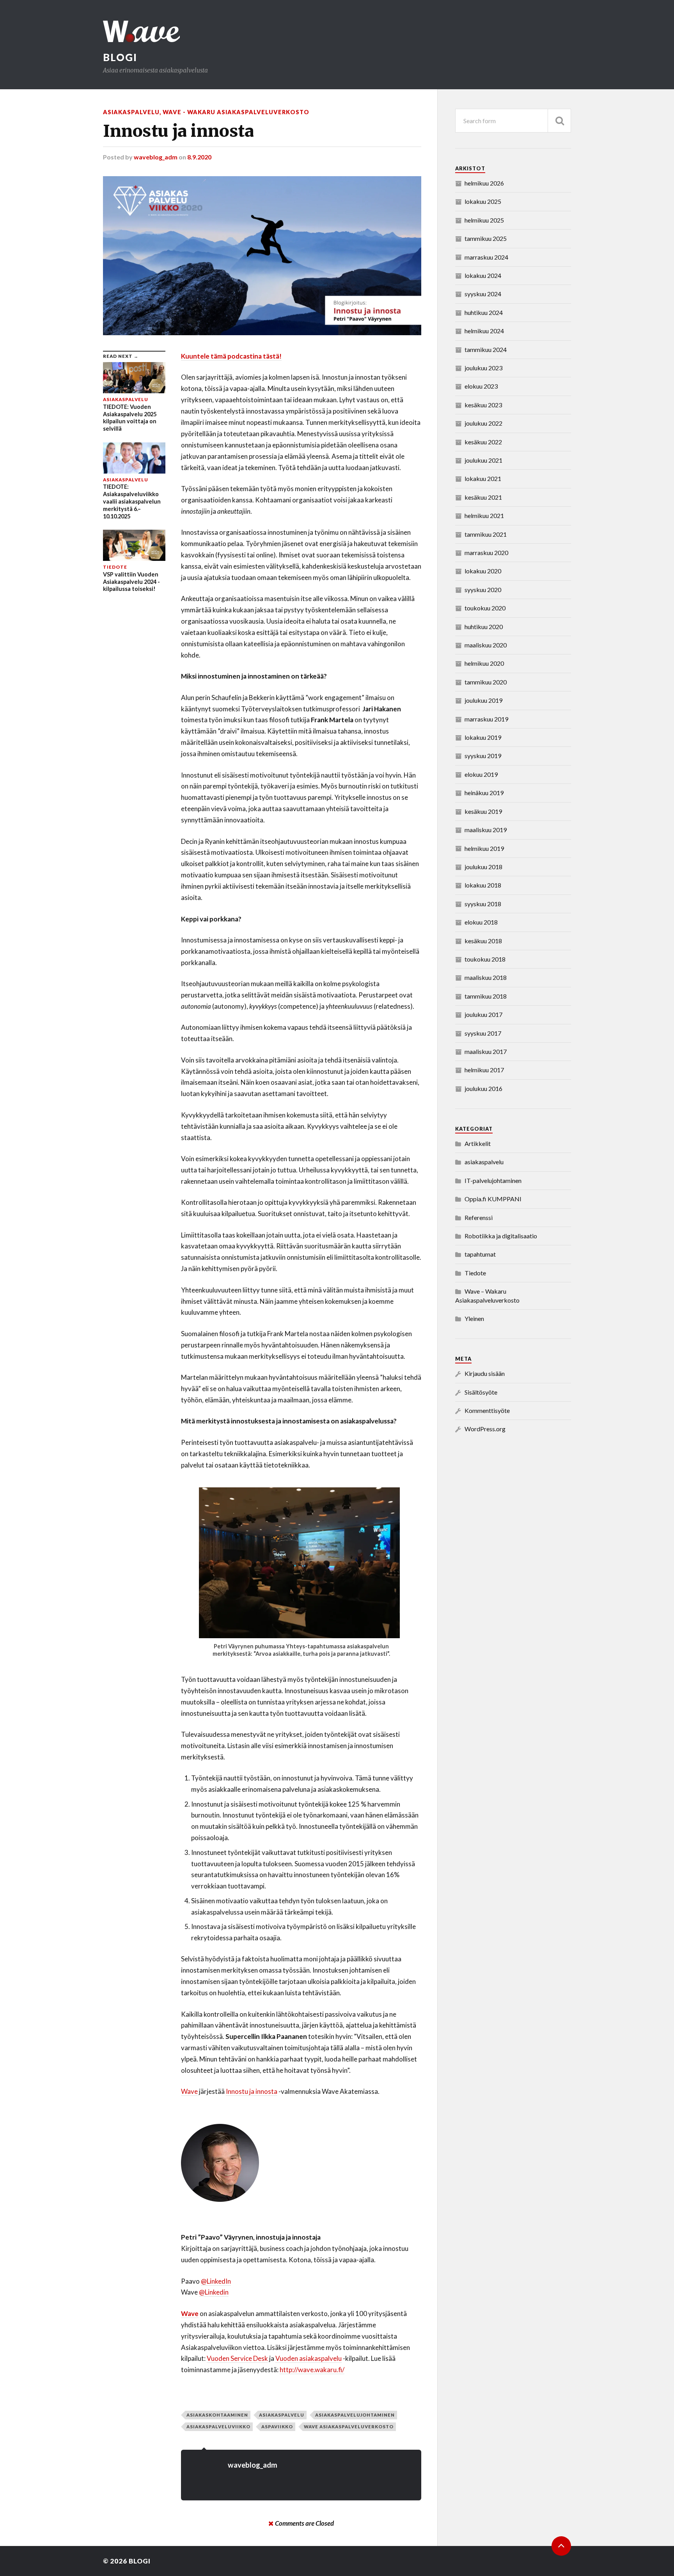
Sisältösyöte (481, 1392)
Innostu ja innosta (252, 2091)
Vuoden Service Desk (237, 2358)
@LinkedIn (216, 2281)
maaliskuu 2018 (486, 977)
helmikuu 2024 (484, 331)
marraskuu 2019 (486, 719)
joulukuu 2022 (483, 423)
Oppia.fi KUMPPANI (493, 1199)
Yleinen (474, 1318)
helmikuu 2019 (484, 848)
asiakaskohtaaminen (217, 2415)
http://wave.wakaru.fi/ (312, 2370)
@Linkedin (214, 2292)
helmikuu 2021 (484, 515)
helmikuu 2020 (484, 663)
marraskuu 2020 (486, 553)
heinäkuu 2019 (484, 793)
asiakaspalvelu (131, 112)
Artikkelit (478, 1143)
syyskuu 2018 (483, 904)
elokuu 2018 (481, 922)
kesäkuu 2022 (483, 442)
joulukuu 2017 (483, 1014)
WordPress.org (485, 1429)
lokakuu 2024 (483, 275)
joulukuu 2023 (483, 368)
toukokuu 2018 (485, 959)
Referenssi (479, 1217)
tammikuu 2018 (486, 996)
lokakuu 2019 (483, 737)
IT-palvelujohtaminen (493, 1180)
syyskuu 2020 (483, 590)
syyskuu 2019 (483, 756)
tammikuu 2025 (486, 238)
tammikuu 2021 (486, 534)
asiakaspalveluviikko (218, 2427)
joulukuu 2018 (483, 867)
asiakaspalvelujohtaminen (355, 2415)
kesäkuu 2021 (483, 497)
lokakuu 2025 (483, 201)
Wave (189, 2091)
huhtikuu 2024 (484, 312)
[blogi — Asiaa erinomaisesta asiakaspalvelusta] (337, 31)
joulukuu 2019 (483, 700)
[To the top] (561, 2546)
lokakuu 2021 (483, 478)
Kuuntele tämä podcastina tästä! (231, 356)
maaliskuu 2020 (486, 645)
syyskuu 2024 (483, 294)
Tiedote (475, 1273)
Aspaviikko (277, 2427)
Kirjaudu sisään (485, 1373)
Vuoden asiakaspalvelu (309, 2358)
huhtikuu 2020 (484, 627)
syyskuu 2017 (483, 1033)
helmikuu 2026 (484, 183)
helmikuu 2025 (484, 220)
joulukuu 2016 (483, 1088)
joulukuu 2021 (483, 460)
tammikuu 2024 (486, 349)
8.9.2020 (199, 157)
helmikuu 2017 (484, 1070)
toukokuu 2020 (485, 608)
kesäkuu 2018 (483, 941)
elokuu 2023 (481, 386)
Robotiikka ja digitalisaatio (501, 1236)
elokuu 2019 (481, 774)
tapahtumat (480, 1254)
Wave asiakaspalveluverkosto (349, 2427)
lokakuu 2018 (483, 885)
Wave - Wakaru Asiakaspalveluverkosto (236, 112)
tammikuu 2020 (486, 682)
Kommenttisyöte (487, 1410)
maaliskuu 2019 (486, 830)
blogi (120, 57)
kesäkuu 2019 (483, 811)
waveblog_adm (156, 157)
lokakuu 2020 (483, 571)
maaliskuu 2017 (486, 1051)
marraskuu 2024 (486, 257)
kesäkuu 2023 (483, 405)
